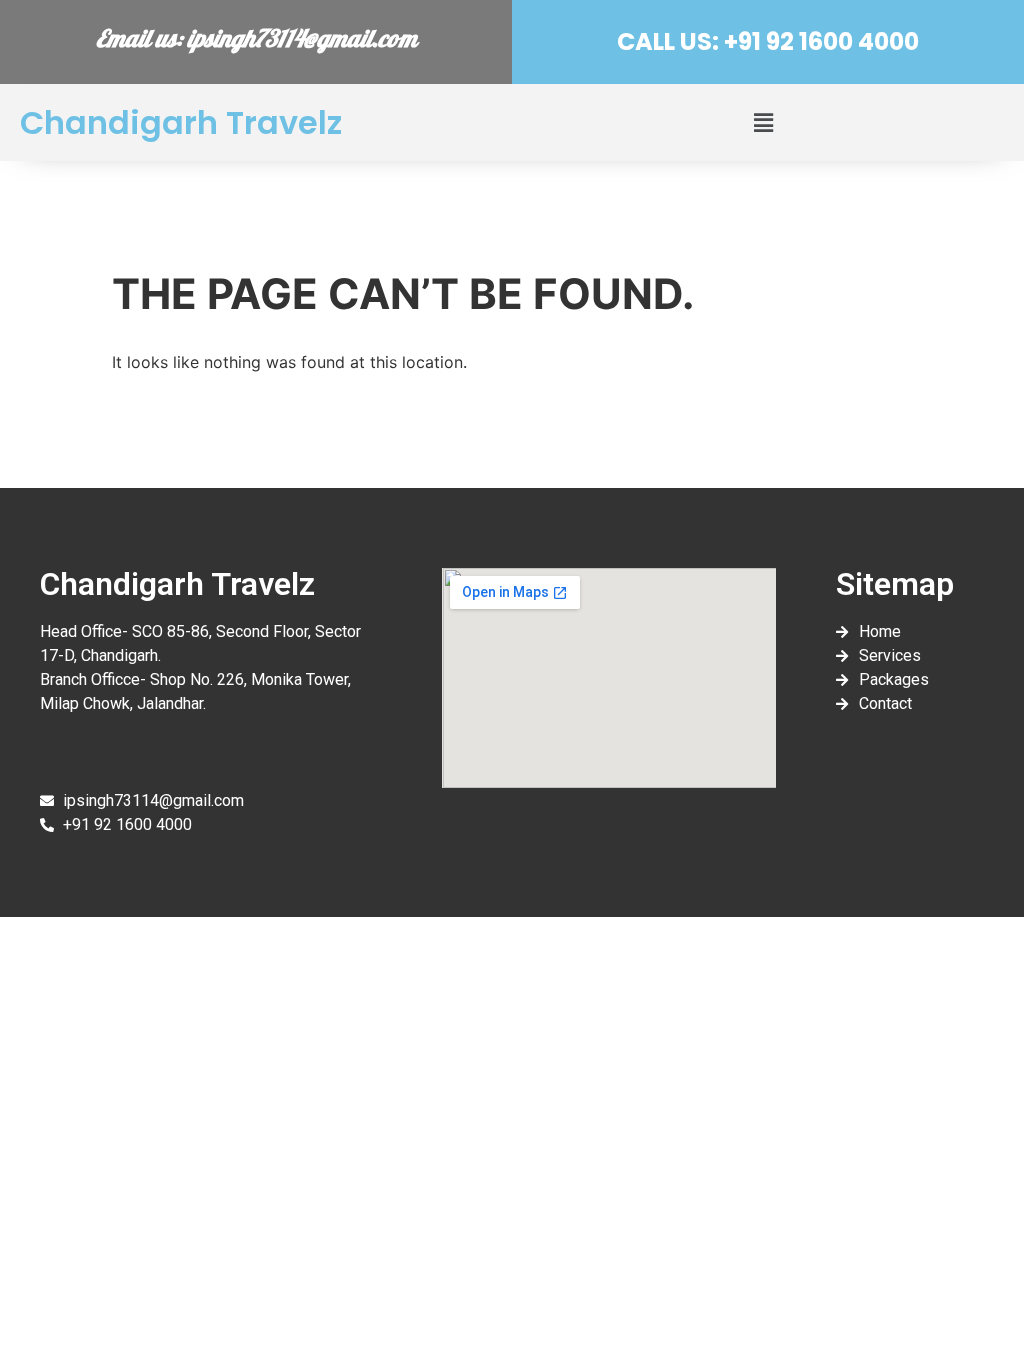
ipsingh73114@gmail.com (302, 41)
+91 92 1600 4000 (819, 41)
